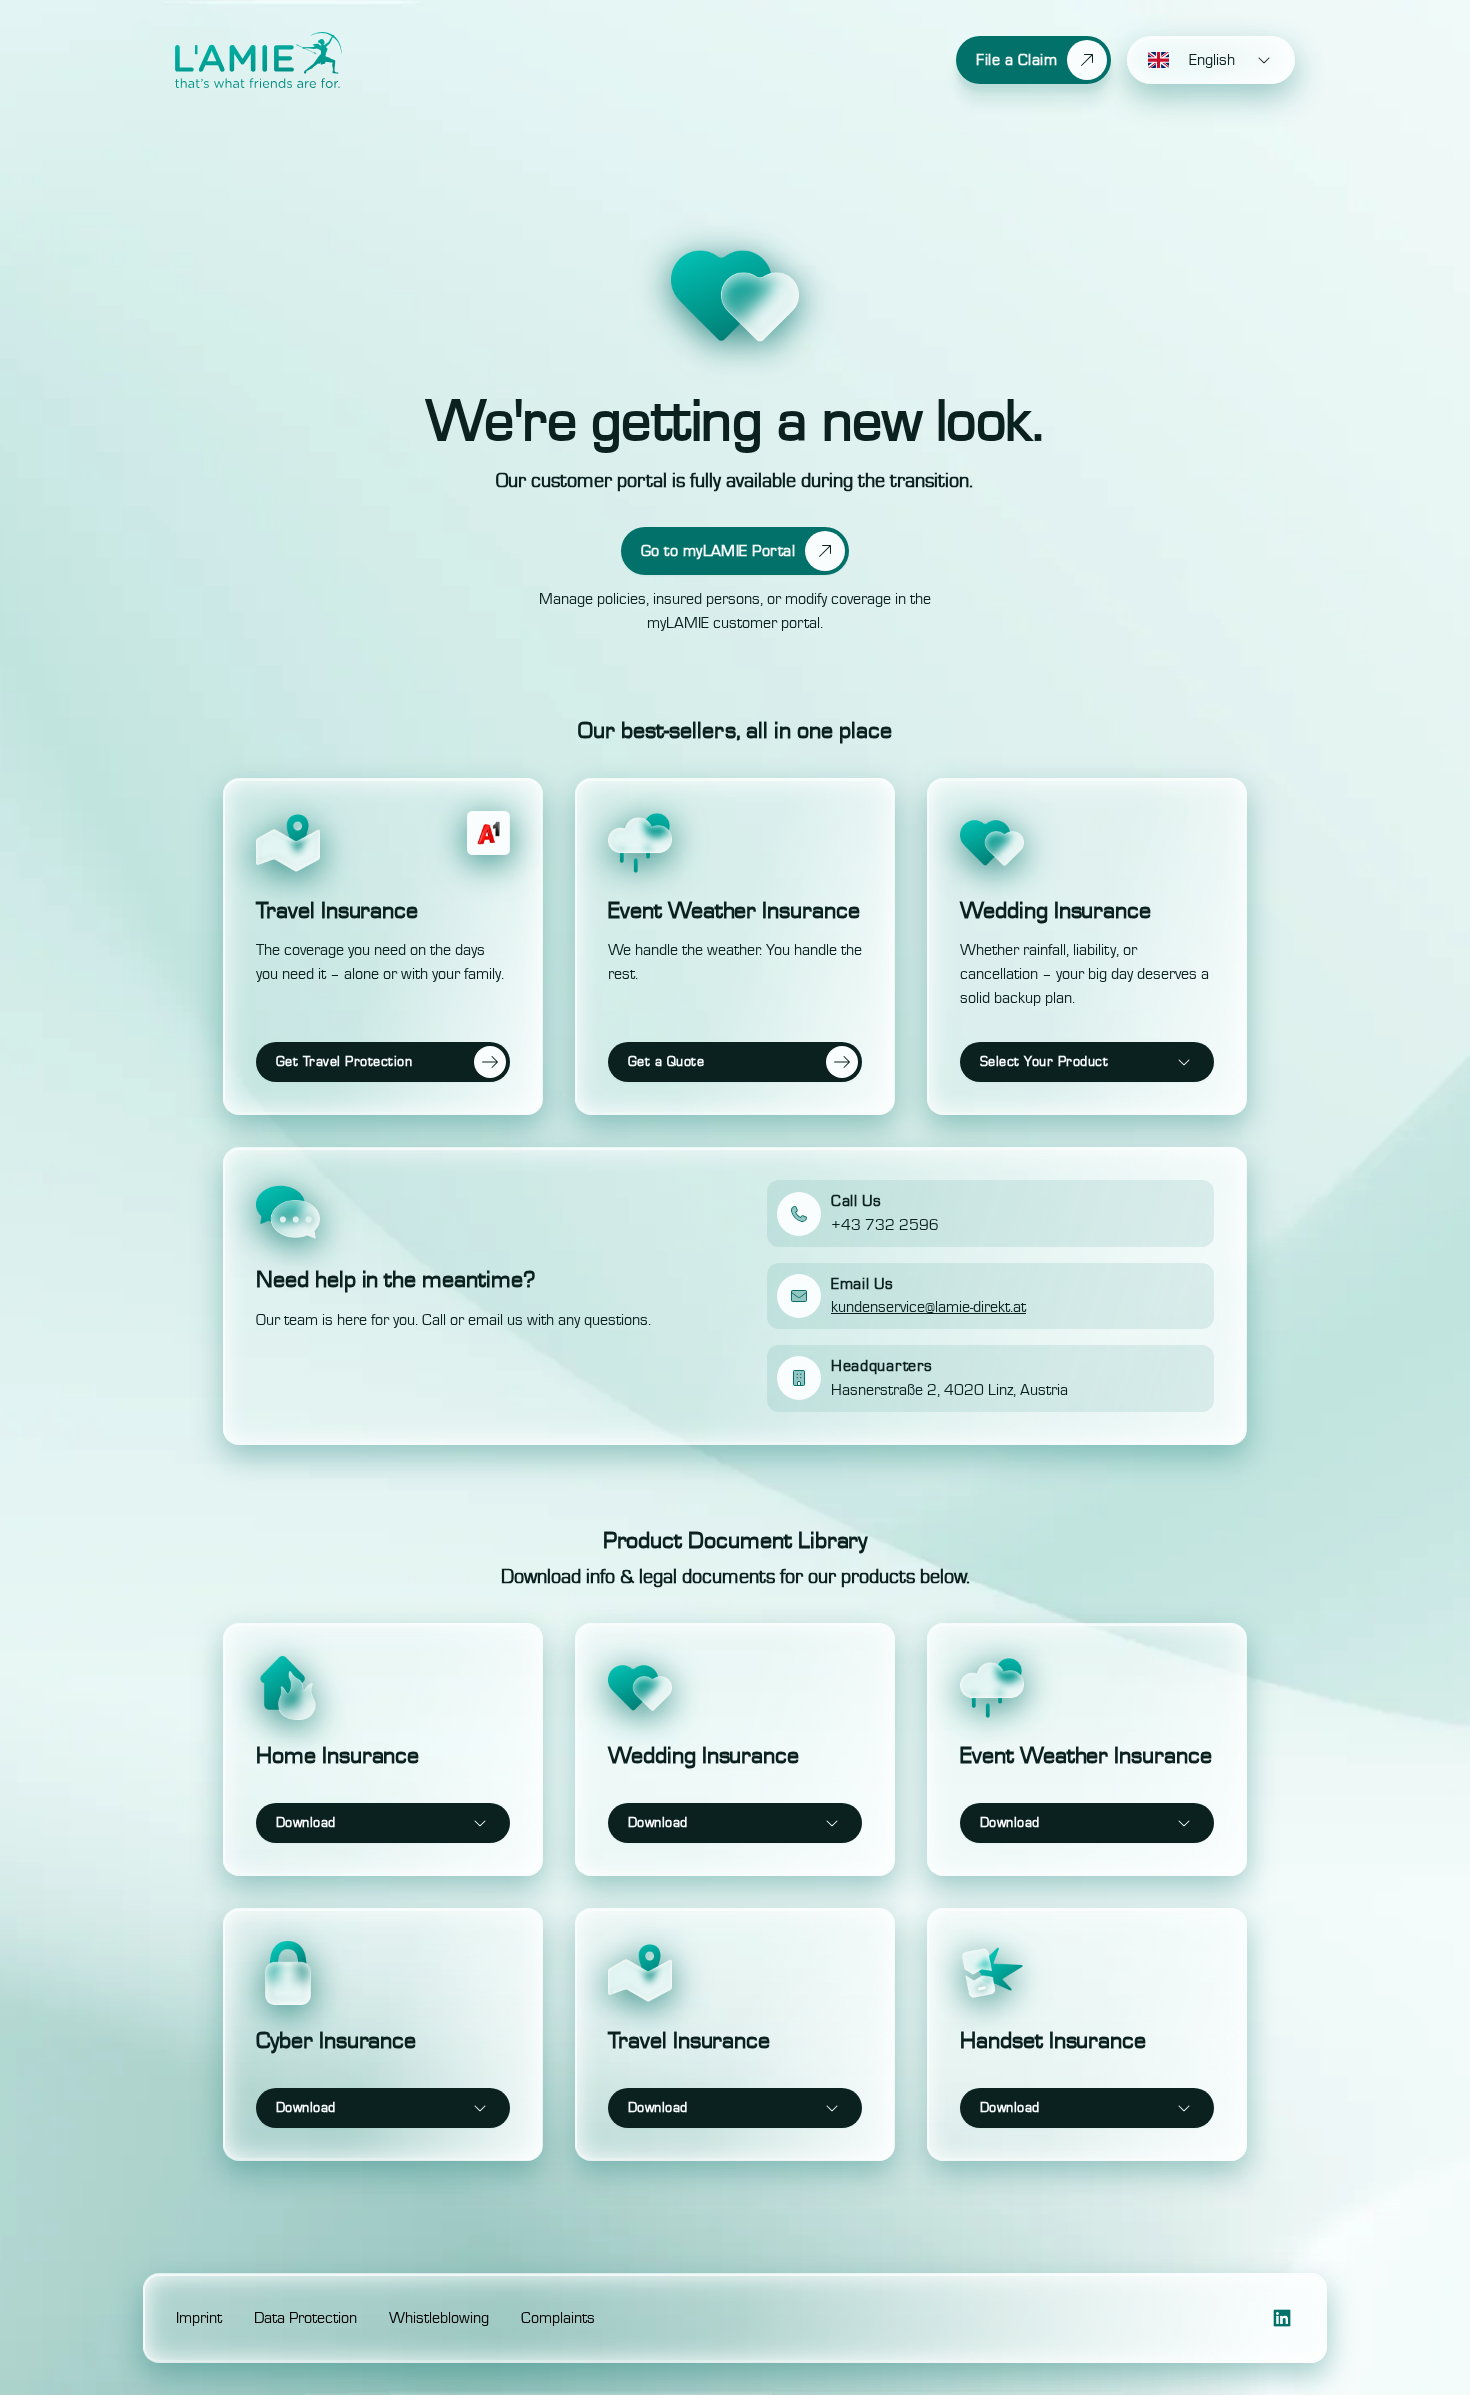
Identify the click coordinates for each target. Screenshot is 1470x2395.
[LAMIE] (258, 60)
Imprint (199, 2318)
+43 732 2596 (885, 1225)
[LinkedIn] (1282, 2318)
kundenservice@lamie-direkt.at (928, 1307)
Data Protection (305, 2318)
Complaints (558, 2318)
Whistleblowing (439, 2318)
